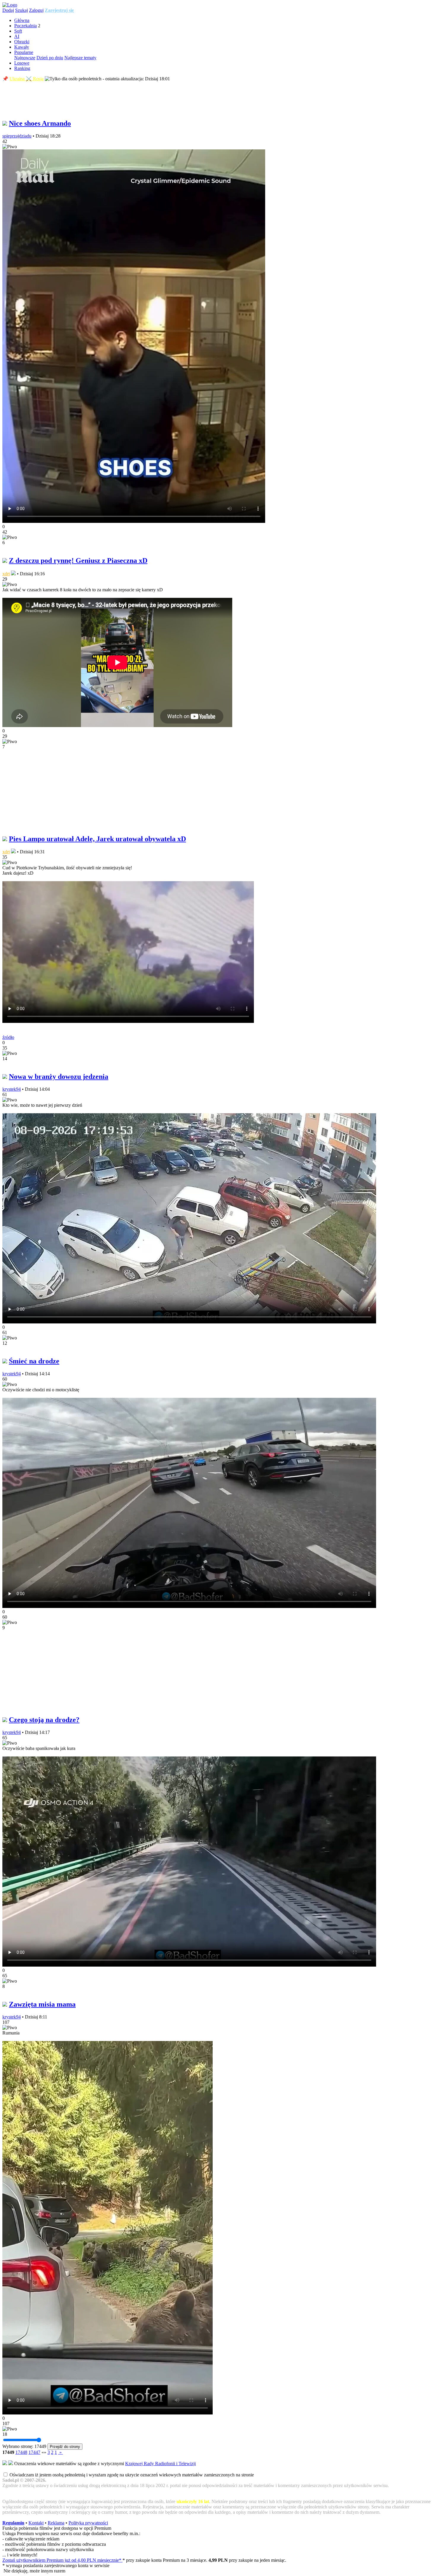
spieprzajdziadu (17, 136)
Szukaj (22, 10)
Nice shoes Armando (40, 123)
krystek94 (12, 1089)
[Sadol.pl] (10, 5)
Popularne (24, 52)
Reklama (56, 2523)
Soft (18, 31)
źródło (8, 1037)
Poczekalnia (26, 26)
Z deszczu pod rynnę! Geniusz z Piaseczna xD (78, 560)
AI (17, 36)
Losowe (22, 63)
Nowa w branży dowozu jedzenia (59, 1077)
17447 (34, 2452)
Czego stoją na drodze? (44, 1720)
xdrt (6, 574)
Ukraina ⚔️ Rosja (27, 79)
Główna (22, 20)
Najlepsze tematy (80, 58)
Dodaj (8, 10)
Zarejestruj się (59, 10)
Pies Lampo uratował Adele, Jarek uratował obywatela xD (97, 839)
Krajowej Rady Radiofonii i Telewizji (160, 2464)
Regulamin (13, 2523)
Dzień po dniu (50, 58)
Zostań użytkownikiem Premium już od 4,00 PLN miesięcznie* (62, 2560)
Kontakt (36, 2523)
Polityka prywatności (88, 2523)
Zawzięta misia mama (42, 2004)
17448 (21, 2452)
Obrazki (22, 42)
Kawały (22, 47)
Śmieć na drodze (34, 1361)
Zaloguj (36, 10)
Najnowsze (25, 58)
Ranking (22, 68)
